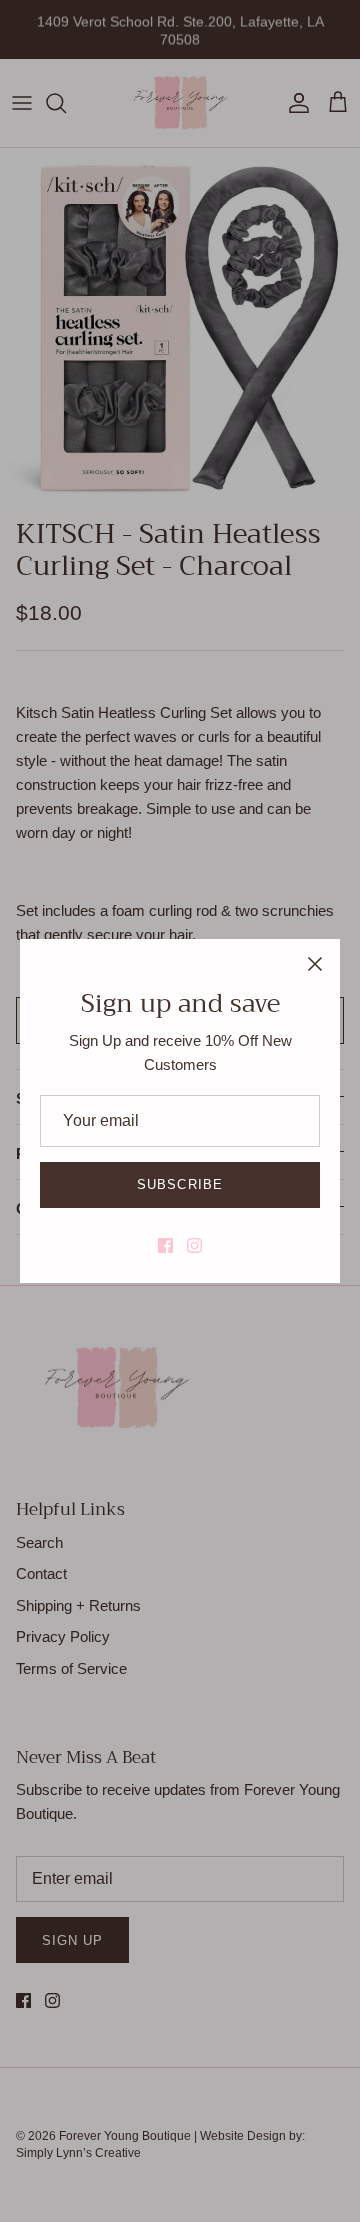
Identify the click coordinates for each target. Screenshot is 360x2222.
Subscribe (179, 1184)
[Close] (315, 964)
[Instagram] (194, 1245)
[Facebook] (165, 1245)
